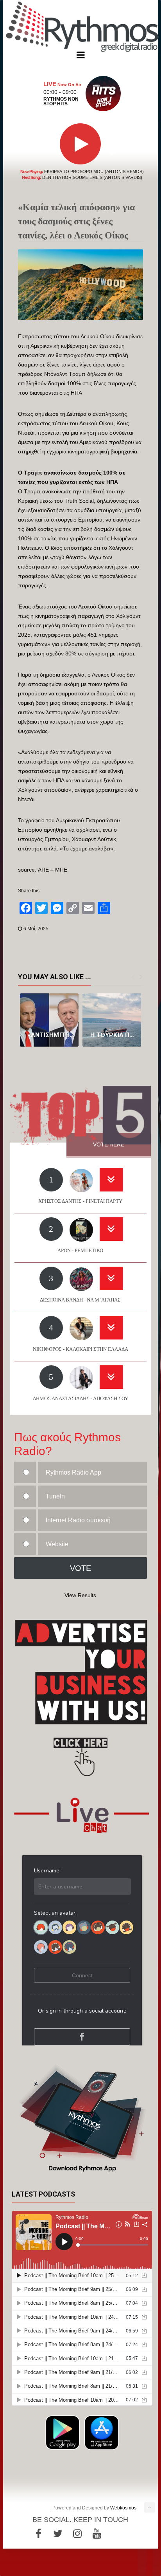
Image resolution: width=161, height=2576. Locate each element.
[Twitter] (58, 2534)
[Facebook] (38, 2534)
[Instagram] (77, 2534)
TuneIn (55, 1496)
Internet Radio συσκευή (78, 1520)
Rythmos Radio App (73, 1472)
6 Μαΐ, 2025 (36, 929)
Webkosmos (123, 2508)
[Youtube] (97, 2534)
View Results (80, 1595)
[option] (49, 1020)
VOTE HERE (109, 1144)
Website (57, 1544)
